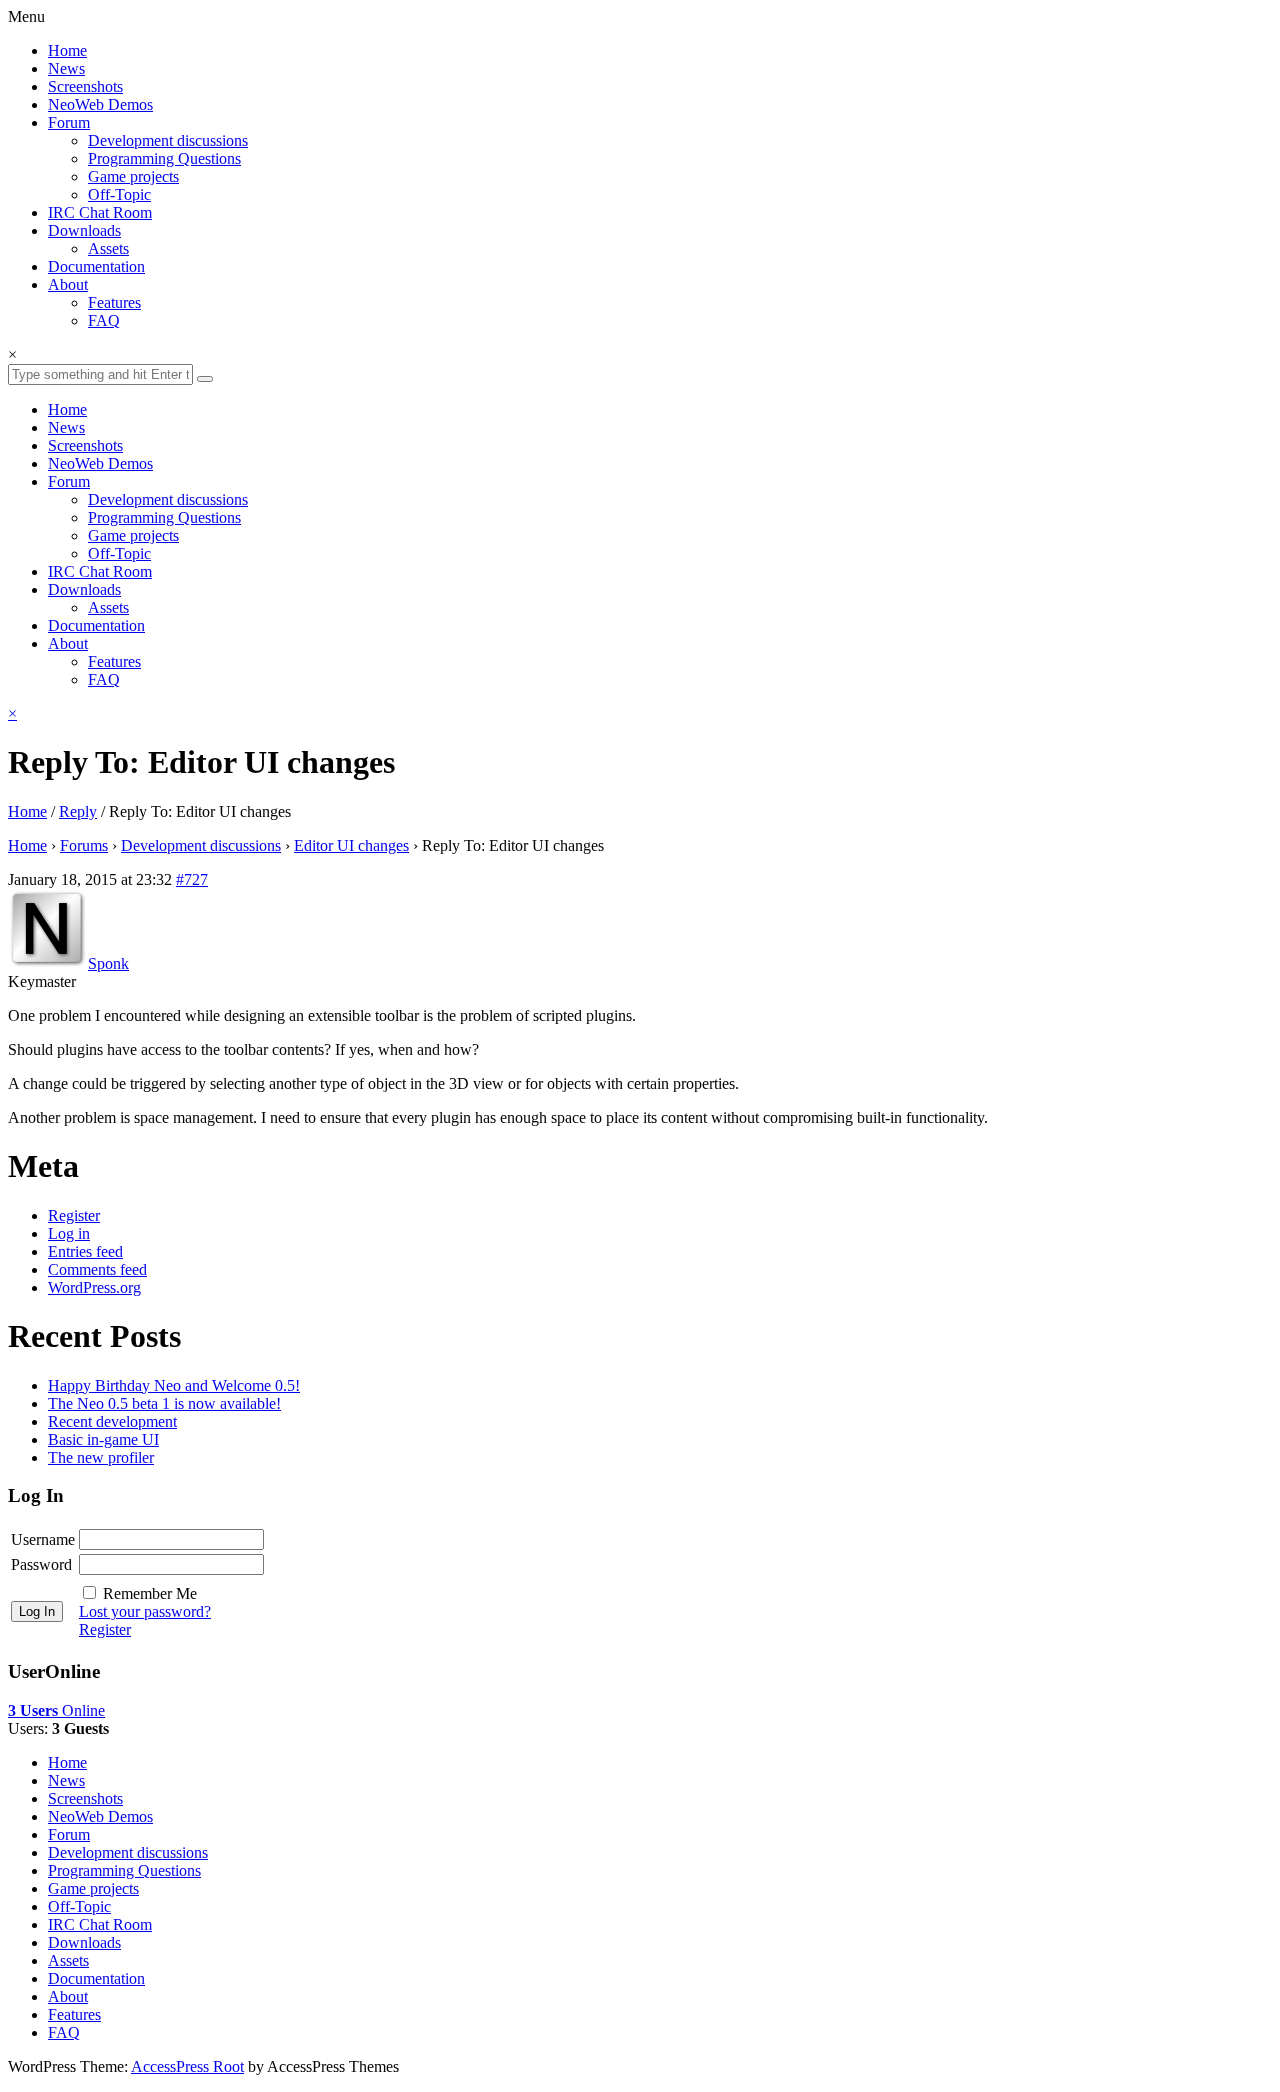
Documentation (96, 266)
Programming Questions (164, 158)
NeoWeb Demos (100, 104)
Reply (78, 811)
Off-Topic (119, 194)
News (66, 68)
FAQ (104, 320)
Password (41, 1564)
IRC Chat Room (100, 212)
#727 (192, 879)
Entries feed (85, 1251)
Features (114, 302)
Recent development (112, 1421)
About (68, 284)
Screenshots (85, 86)
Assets (108, 248)
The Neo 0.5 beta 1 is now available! (164, 1403)
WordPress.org (94, 1287)
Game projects (133, 176)
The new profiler (101, 1457)
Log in (69, 1233)
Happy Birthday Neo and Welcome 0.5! (174, 1385)
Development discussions (168, 140)
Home (67, 50)
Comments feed (97, 1269)
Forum (69, 122)
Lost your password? (145, 1611)
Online (56, 1710)
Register (74, 1215)
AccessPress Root (187, 2066)
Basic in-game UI (103, 1439)
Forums (84, 845)
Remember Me (150, 1593)
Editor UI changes (351, 845)
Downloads (84, 230)
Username (43, 1539)
